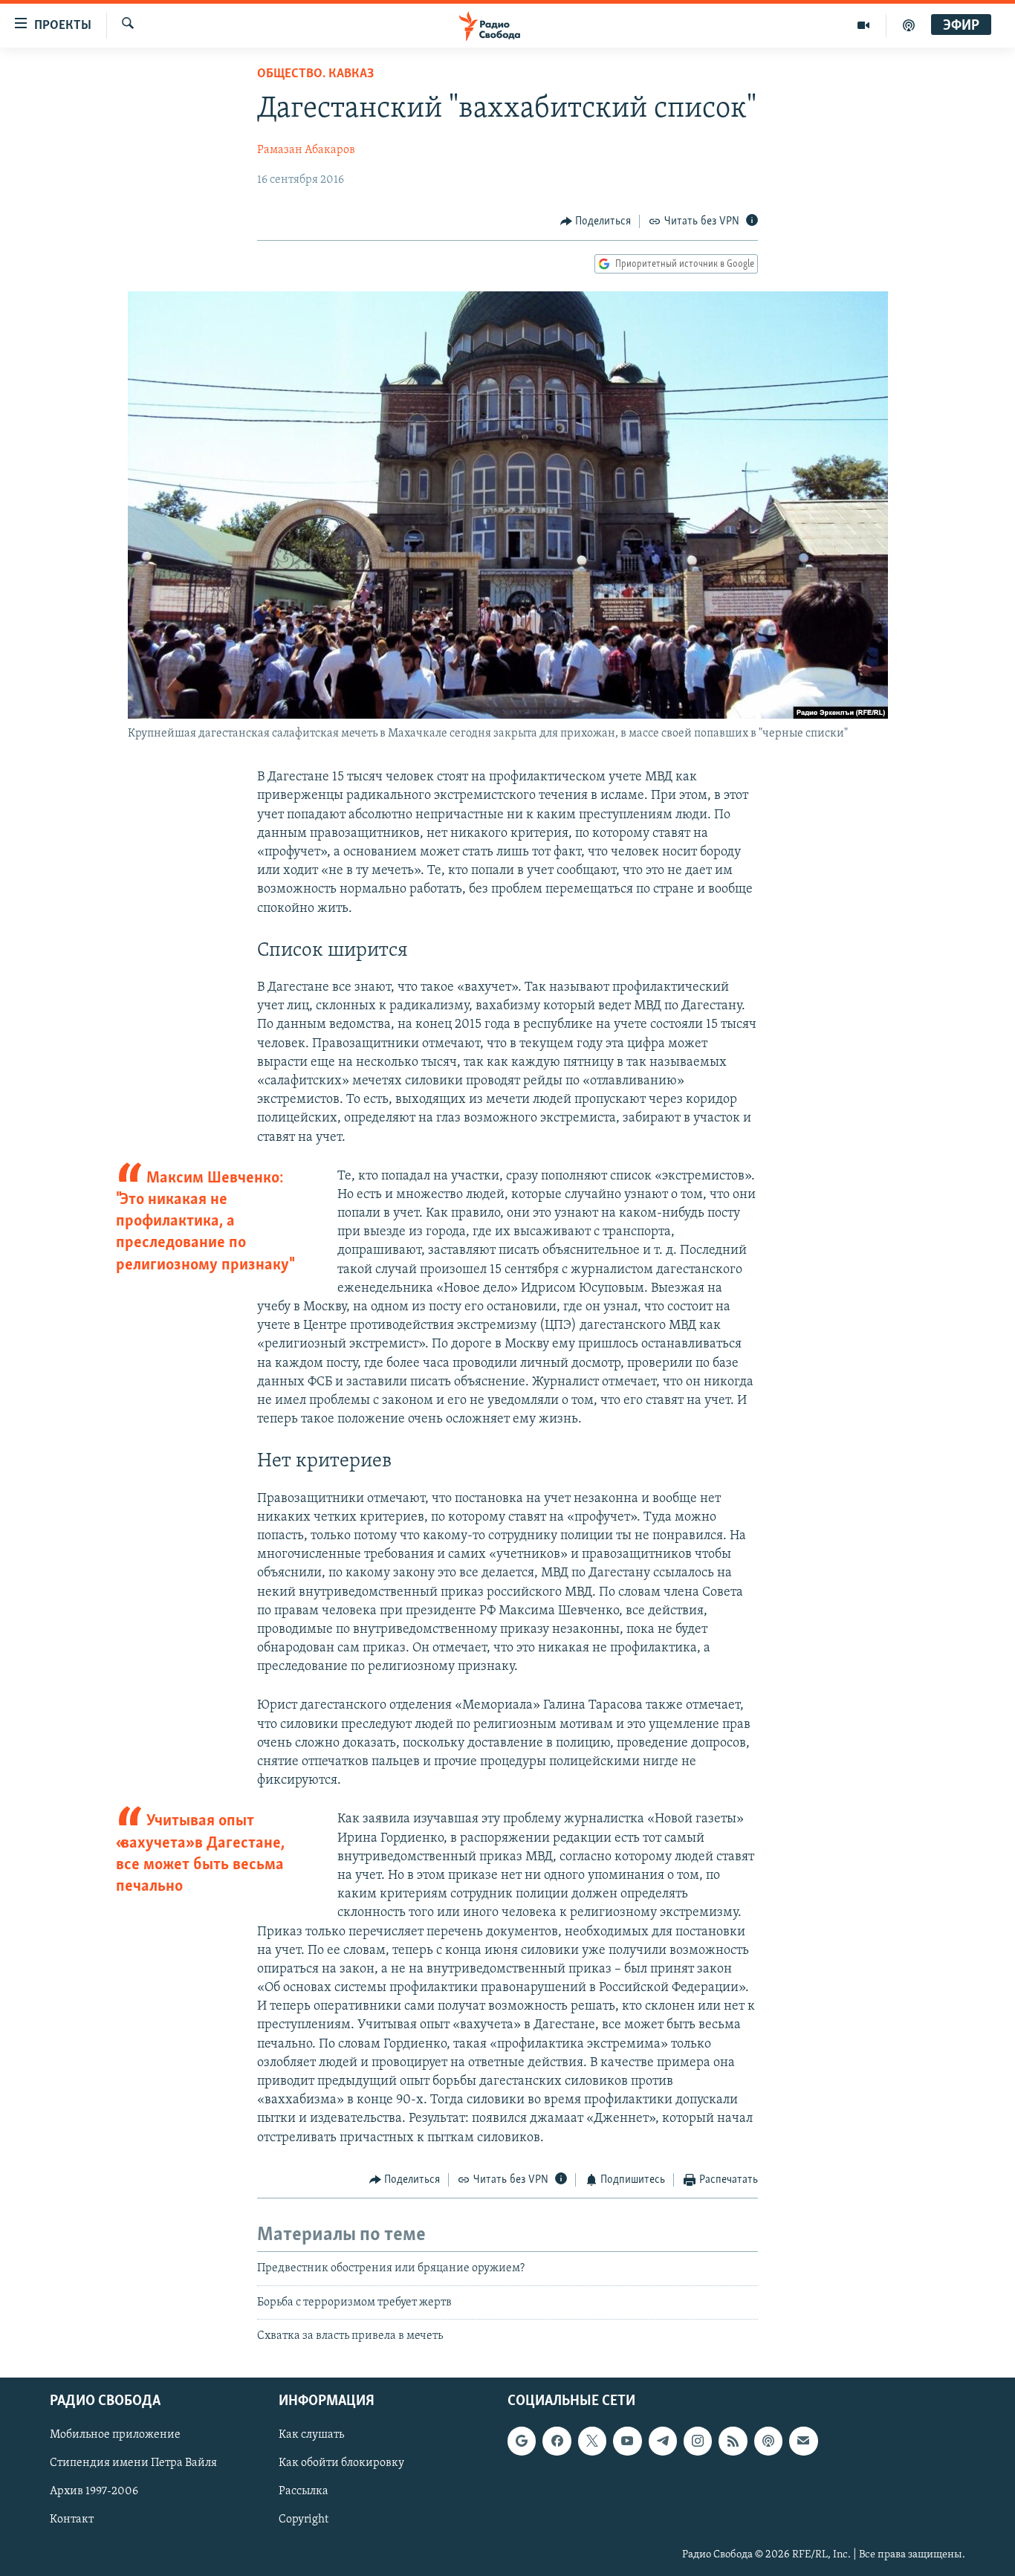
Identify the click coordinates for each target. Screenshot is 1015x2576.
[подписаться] (803, 2441)
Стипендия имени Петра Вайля (133, 2464)
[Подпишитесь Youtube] (627, 2441)
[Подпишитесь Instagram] (698, 2441)
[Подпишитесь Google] (522, 2441)
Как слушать (311, 2436)
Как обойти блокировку (341, 2464)
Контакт (72, 2520)
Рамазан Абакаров (306, 150)
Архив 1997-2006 (94, 2492)
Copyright (304, 2520)
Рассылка (304, 2492)
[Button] (596, 221)
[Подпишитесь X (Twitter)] (592, 2441)
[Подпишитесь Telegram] (663, 2441)
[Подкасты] (768, 2441)
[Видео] (864, 25)
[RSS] (733, 2441)
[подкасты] (909, 25)
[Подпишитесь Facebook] (557, 2441)
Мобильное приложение (115, 2436)
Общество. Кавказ (315, 74)
